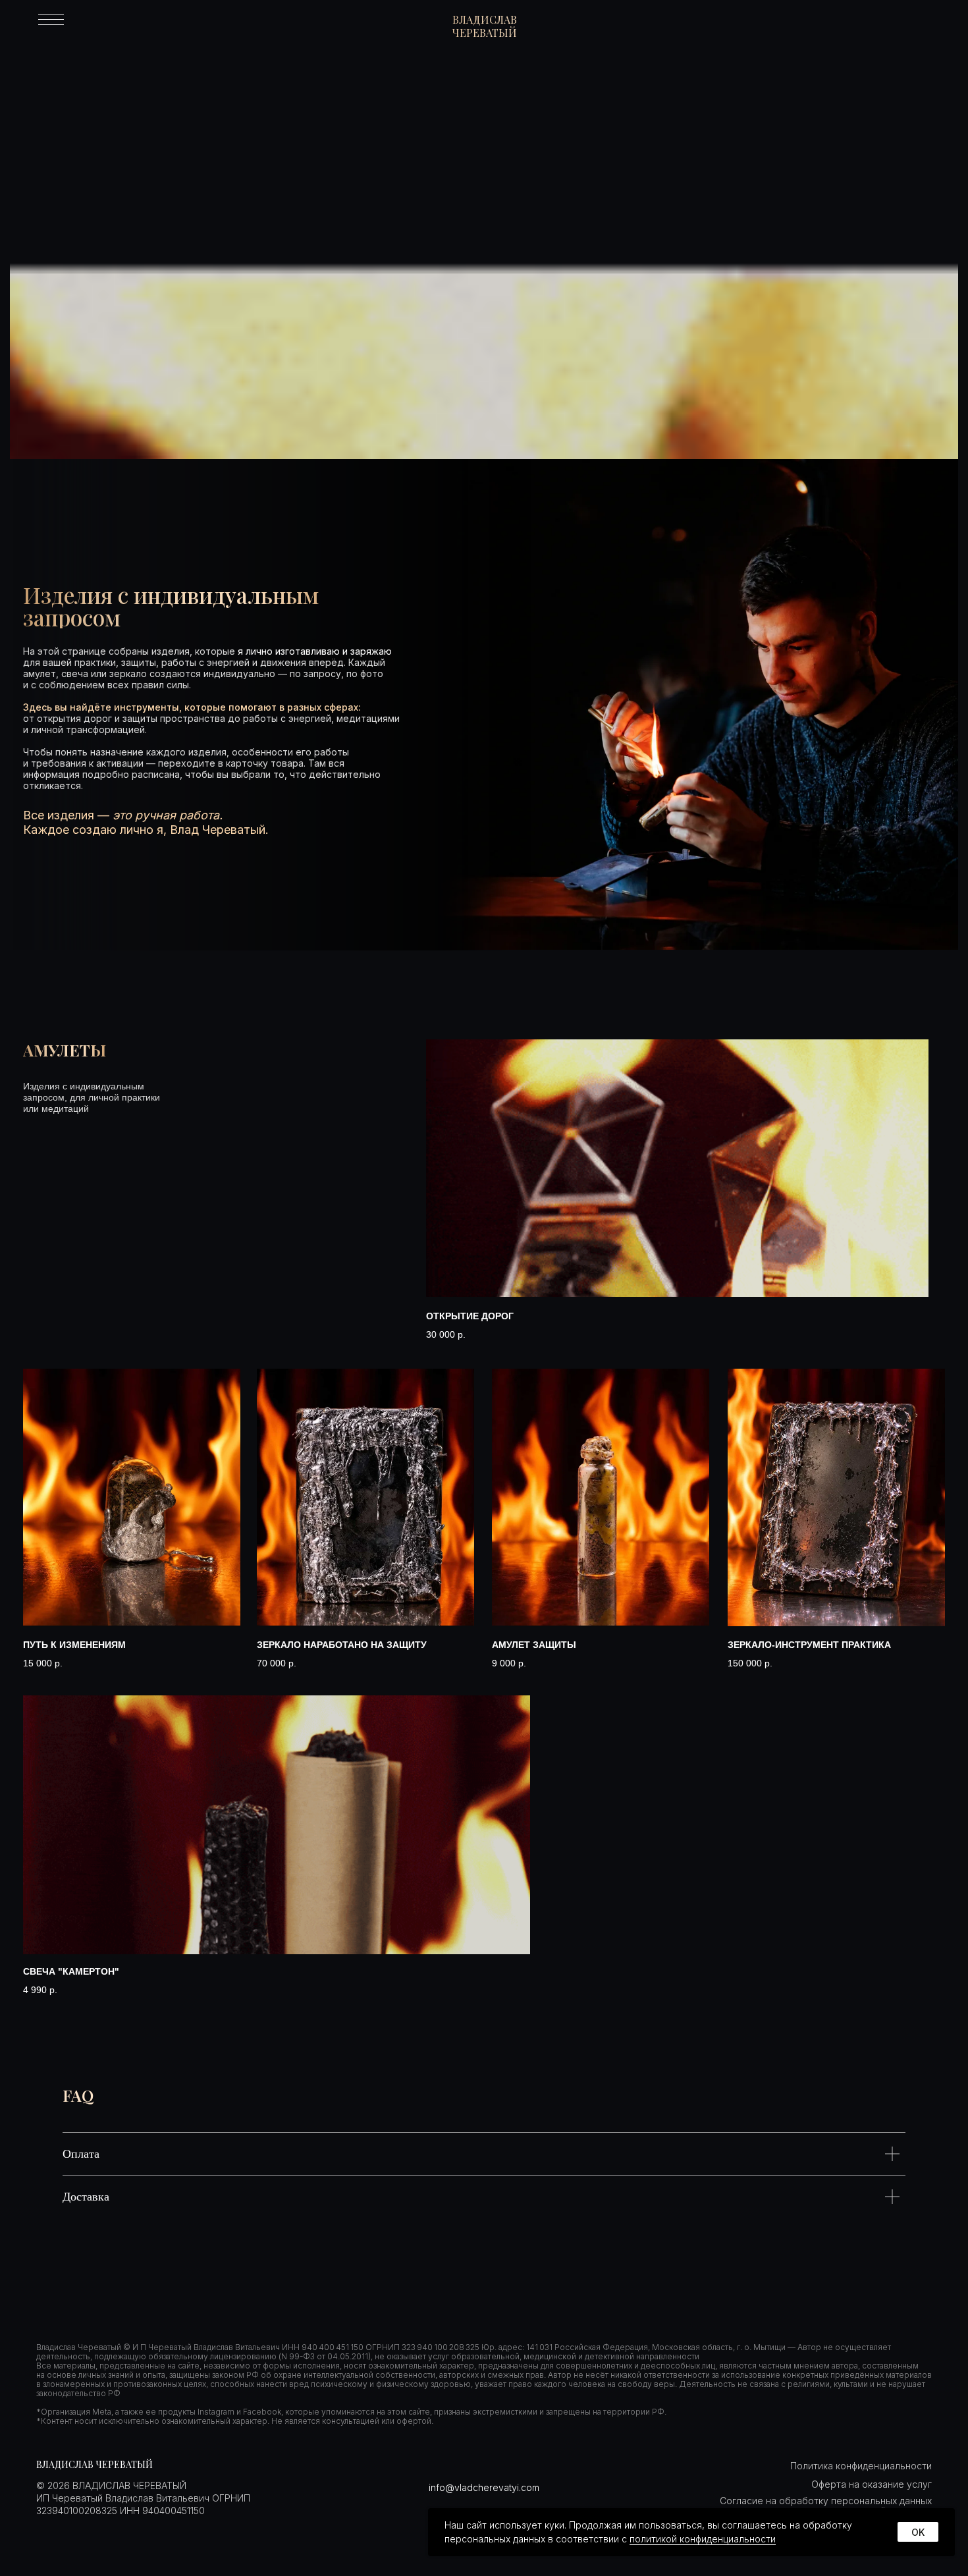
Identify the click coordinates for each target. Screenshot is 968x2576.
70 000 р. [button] (277, 1663)
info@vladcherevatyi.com (484, 2487)
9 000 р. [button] (509, 1663)
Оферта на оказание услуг (872, 2484)
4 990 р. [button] (40, 1990)
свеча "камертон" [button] (71, 1971)
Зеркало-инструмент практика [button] (809, 1645)
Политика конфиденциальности (861, 2466)
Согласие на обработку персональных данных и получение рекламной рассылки (826, 2506)
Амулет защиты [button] (534, 1645)
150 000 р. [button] (750, 1663)
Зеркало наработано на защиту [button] (342, 1645)
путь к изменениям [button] (74, 1645)
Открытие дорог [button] (470, 1316)
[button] (677, 1168)
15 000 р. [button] (43, 1663)
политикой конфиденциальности (703, 2539)
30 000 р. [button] (446, 1334)
